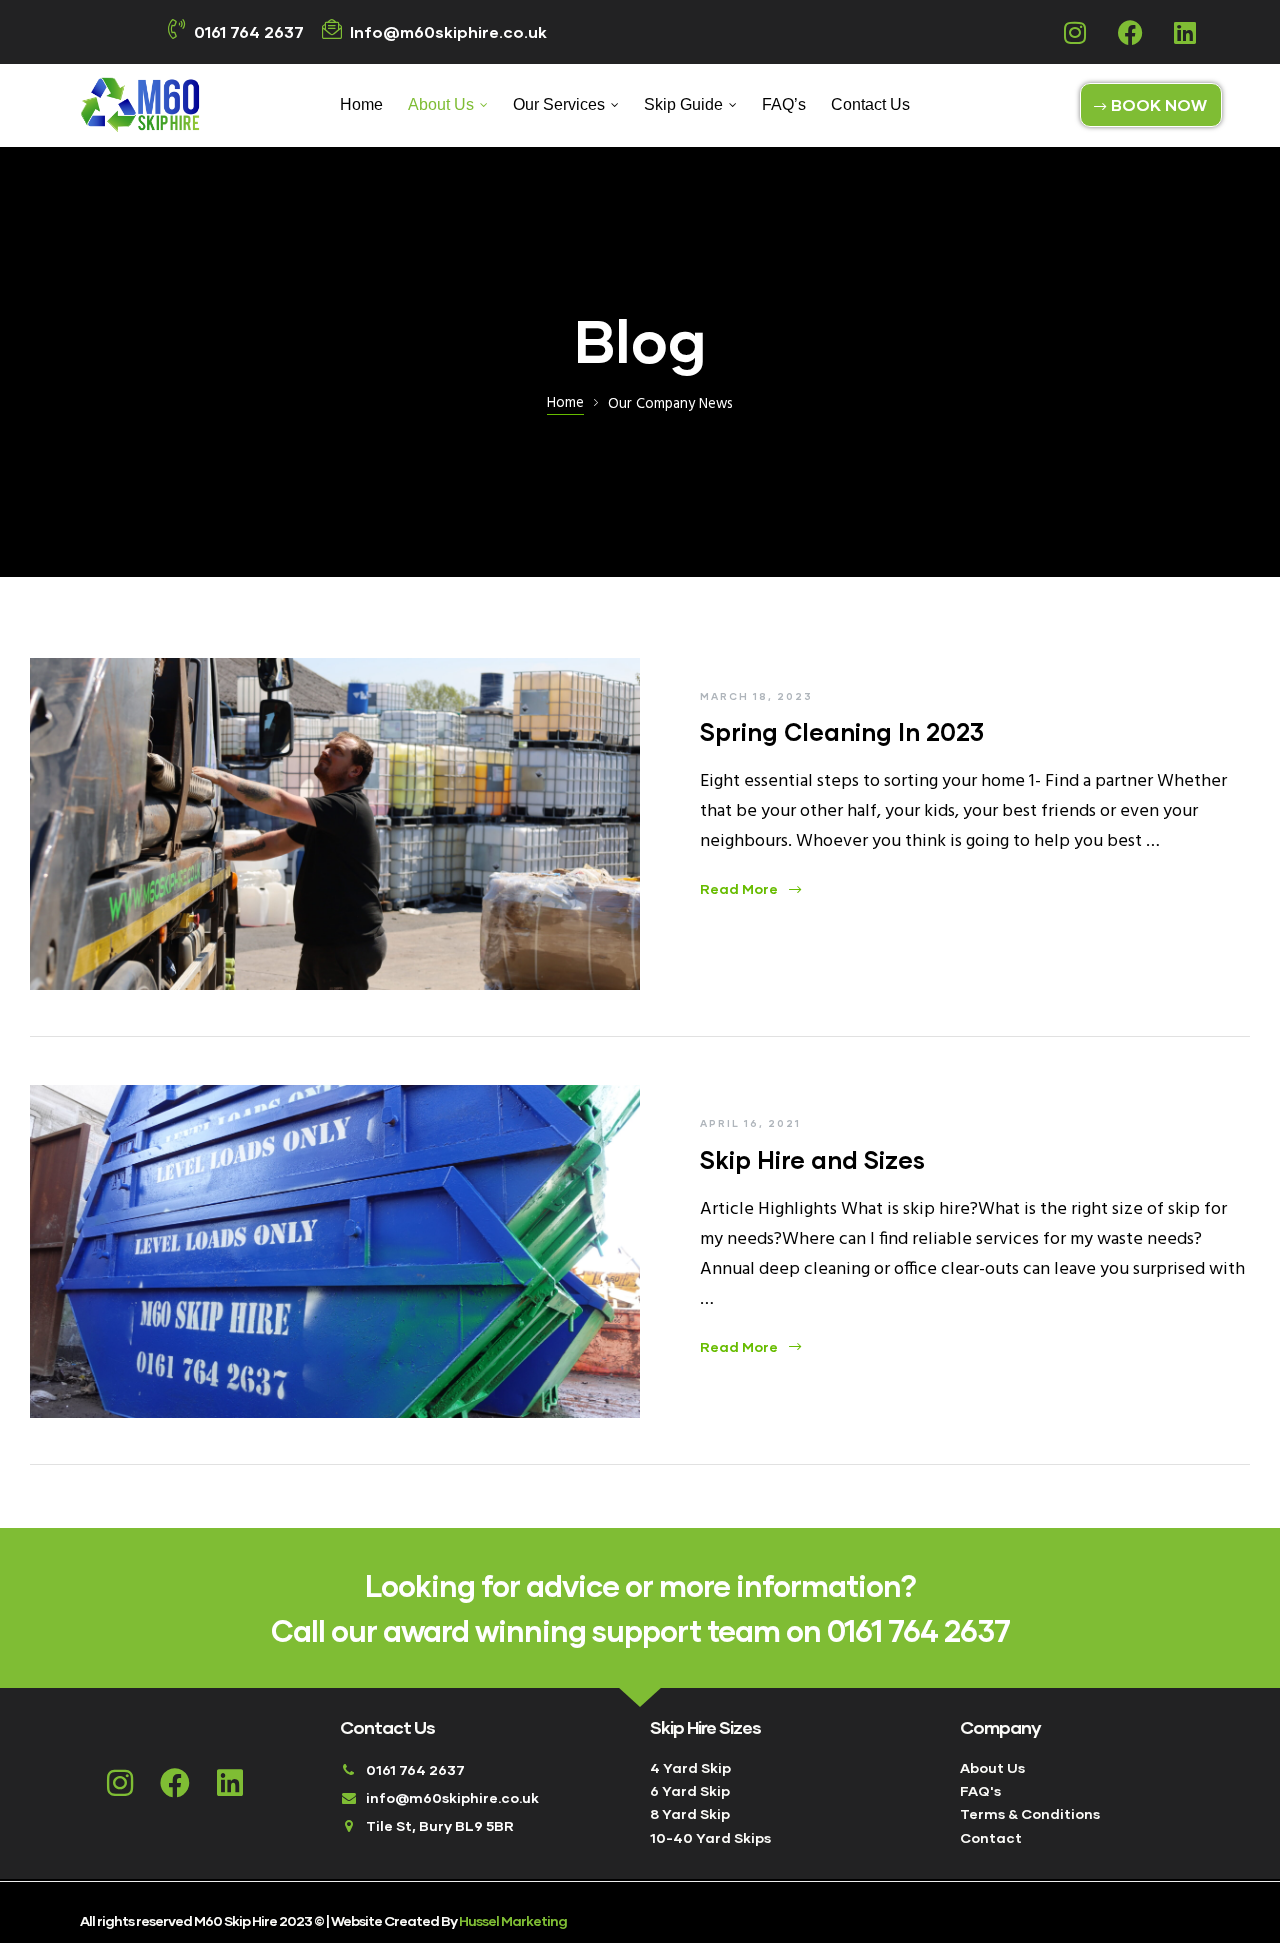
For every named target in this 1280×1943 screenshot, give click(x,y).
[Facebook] (1130, 32)
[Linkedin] (1185, 32)
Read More (750, 888)
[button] (1151, 105)
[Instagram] (1075, 32)
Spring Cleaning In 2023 (842, 731)
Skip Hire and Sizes (812, 1159)
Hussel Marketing (513, 1920)
